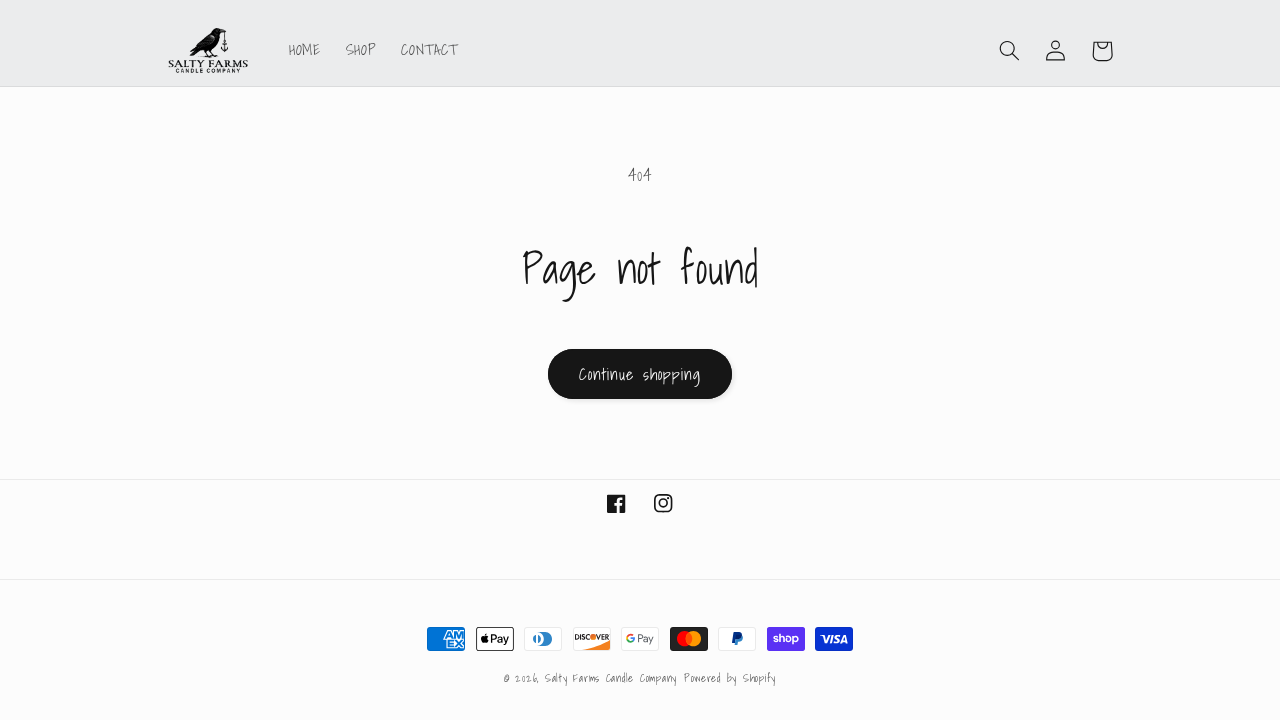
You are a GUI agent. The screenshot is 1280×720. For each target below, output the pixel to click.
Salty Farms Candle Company (611, 678)
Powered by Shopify (730, 678)
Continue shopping (640, 374)
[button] (1010, 51)
